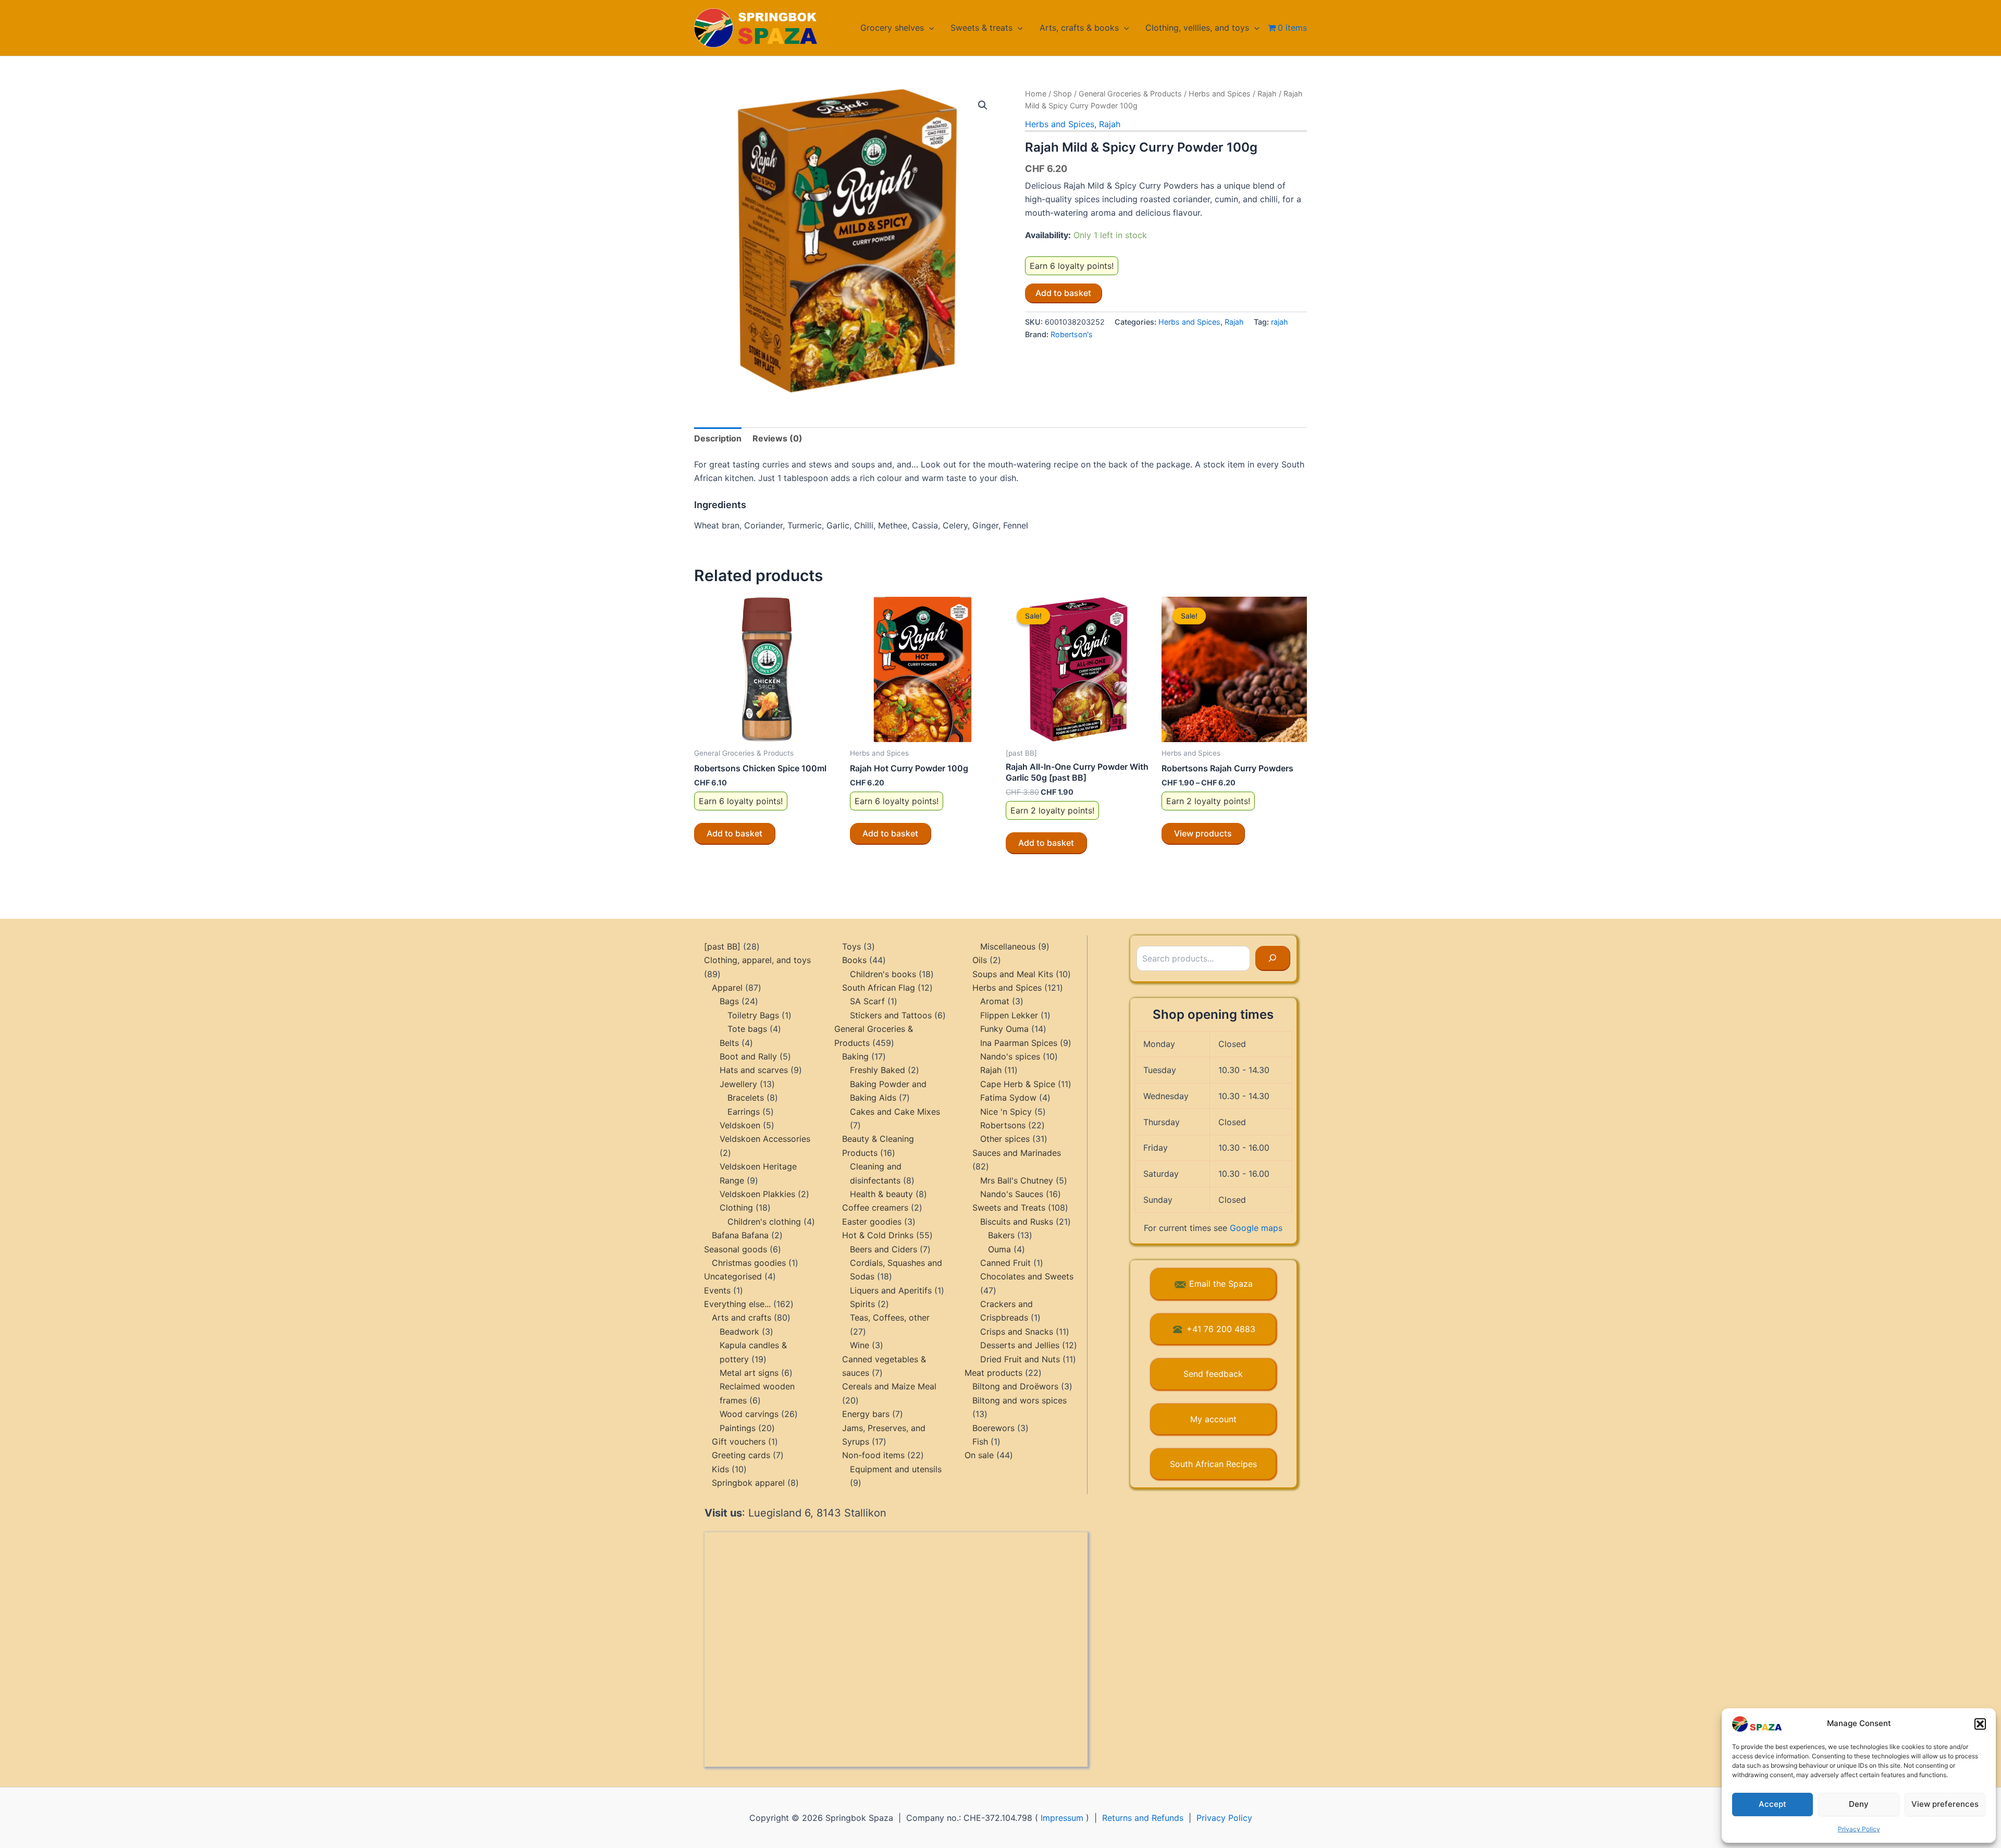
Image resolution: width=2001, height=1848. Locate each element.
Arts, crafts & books (1079, 28)
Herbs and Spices (1220, 94)
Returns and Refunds (1143, 1818)
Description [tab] (718, 438)
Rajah (1267, 94)
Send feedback (1213, 1374)
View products (1203, 833)
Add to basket (1063, 293)
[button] (1980, 1724)
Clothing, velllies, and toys (1197, 28)
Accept (1773, 1804)
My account (1213, 1419)
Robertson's (1072, 334)
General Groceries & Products (1130, 94)
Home (1036, 94)
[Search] (1273, 958)
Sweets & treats (981, 28)
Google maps (1256, 1228)
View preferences (1945, 1804)
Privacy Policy (1859, 1829)
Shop (1063, 94)
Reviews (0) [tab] (777, 438)
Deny (1859, 1804)
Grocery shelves (892, 28)
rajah (1280, 322)
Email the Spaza (1221, 1284)
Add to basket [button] (734, 833)
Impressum (1062, 1818)
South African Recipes (1213, 1464)
